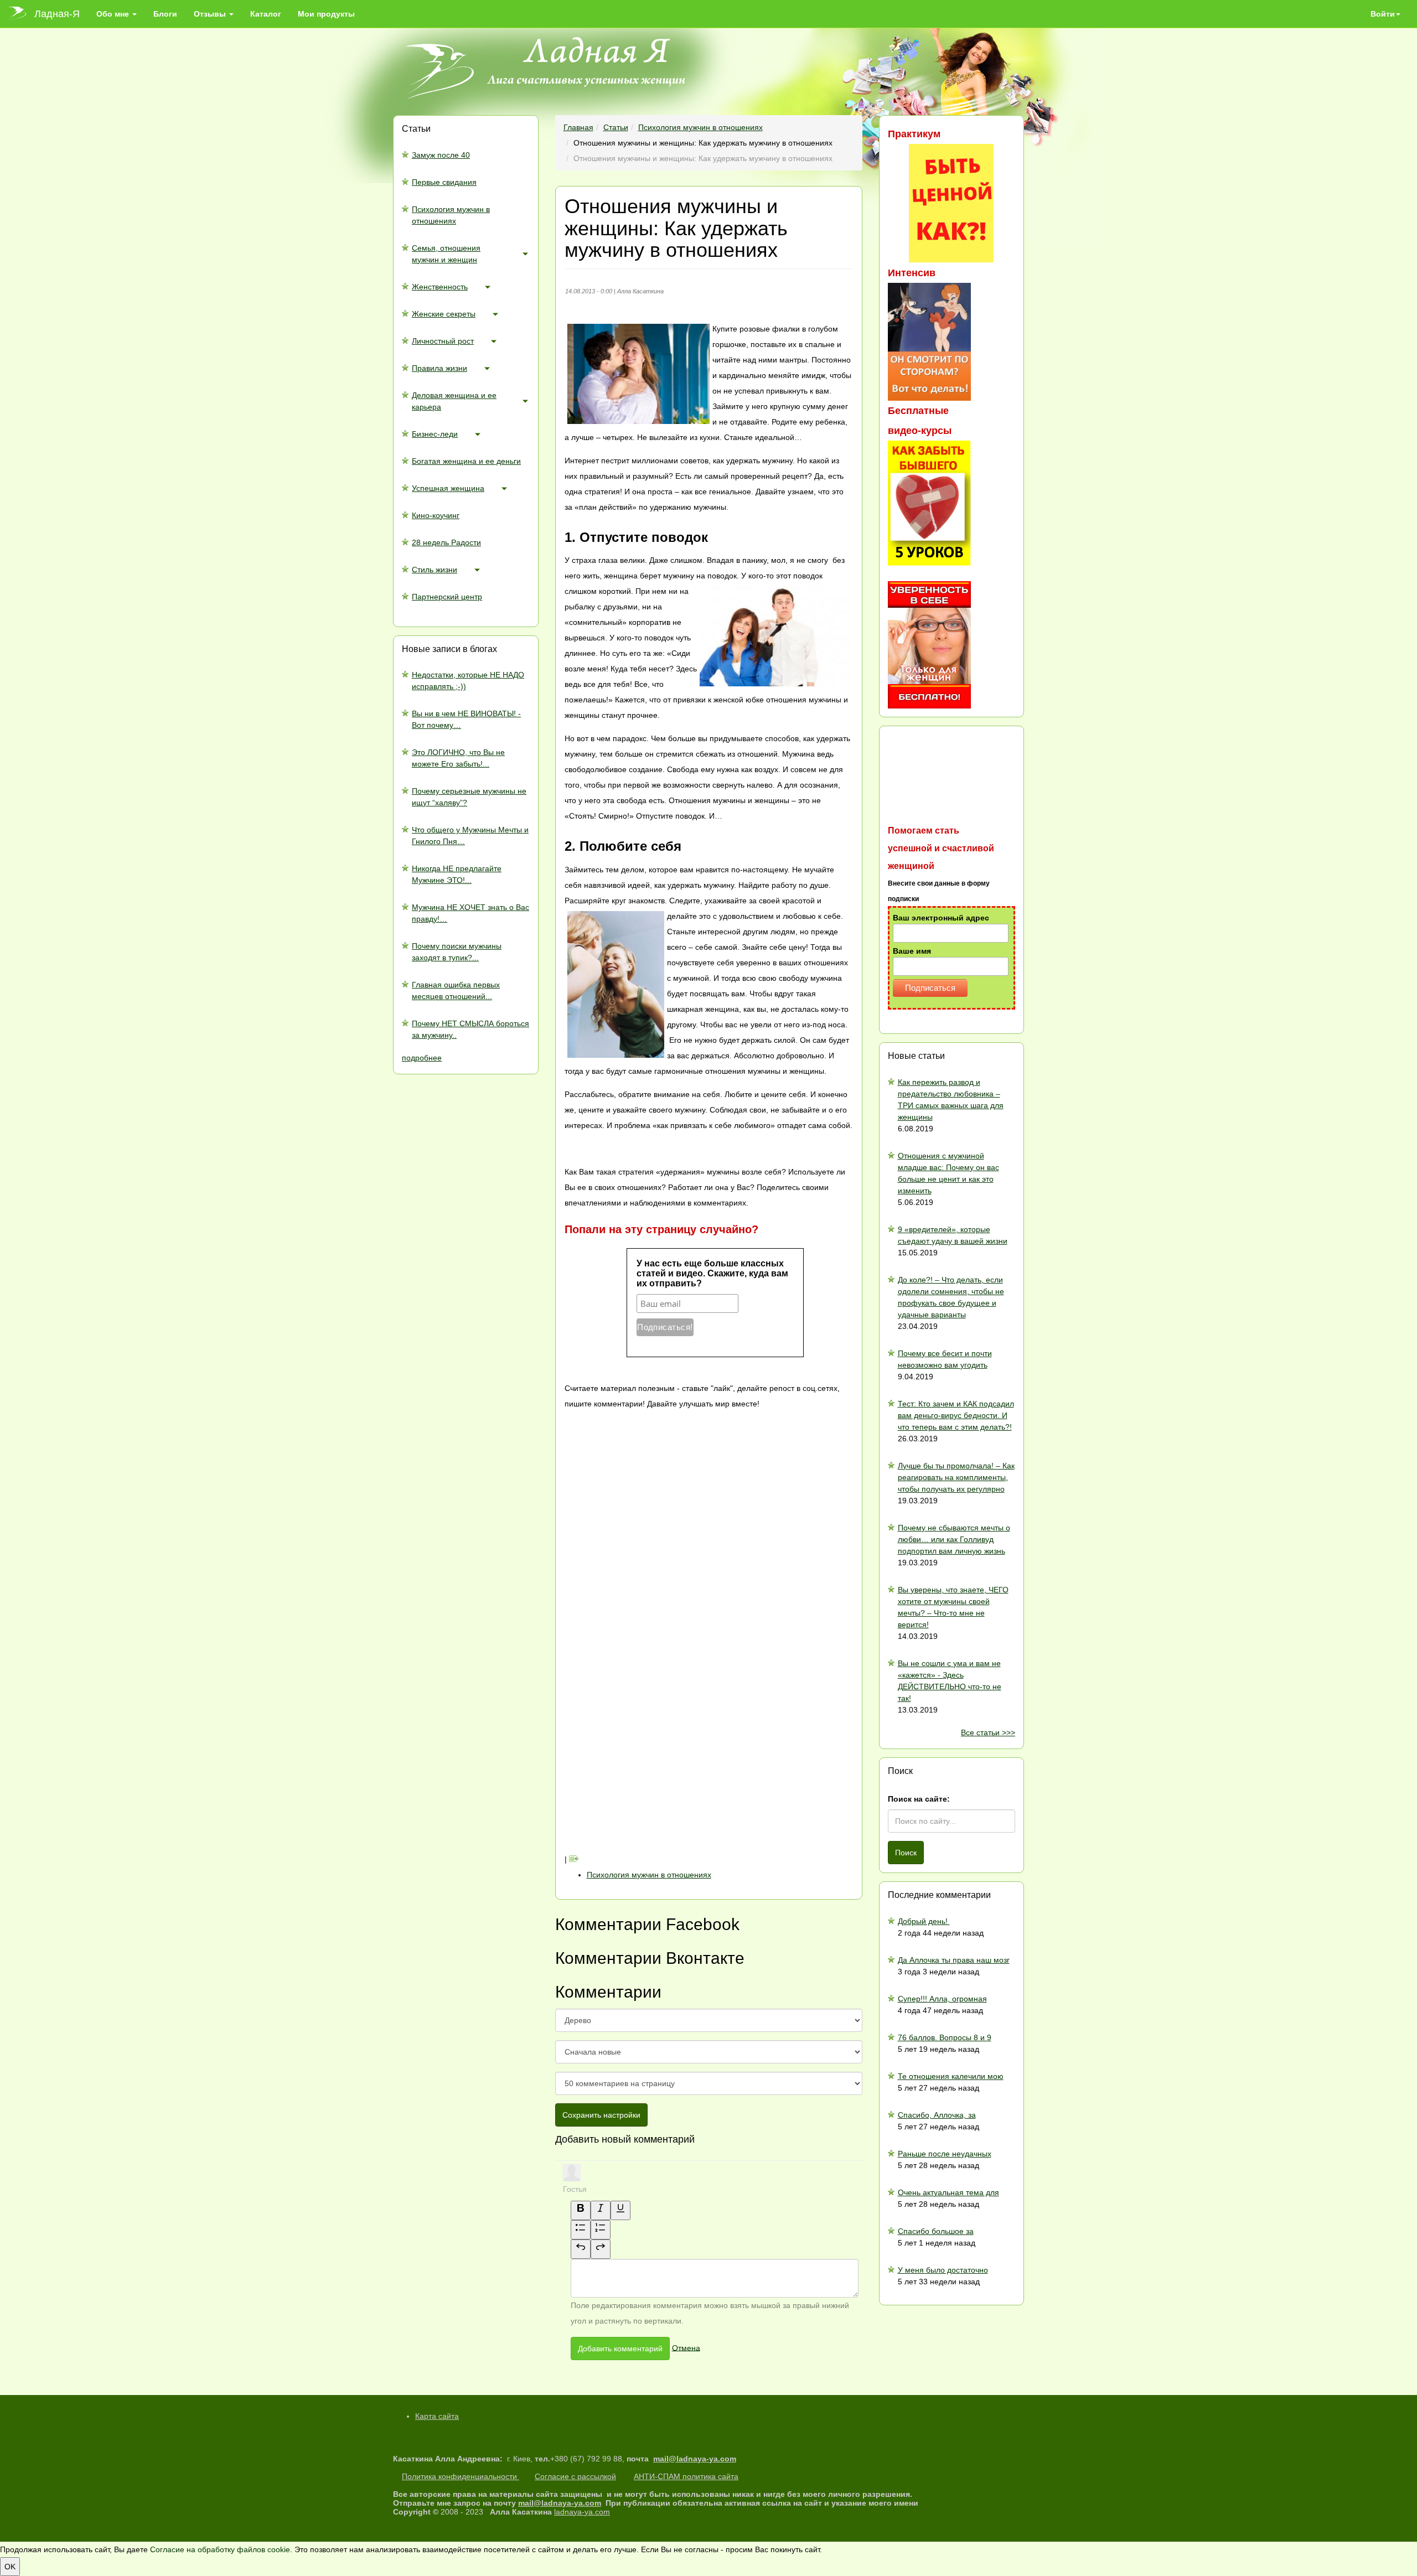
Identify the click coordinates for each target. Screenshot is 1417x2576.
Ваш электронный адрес (941, 918)
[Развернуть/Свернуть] (525, 254)
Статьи (616, 127)
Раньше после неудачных (945, 2154)
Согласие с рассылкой (575, 2476)
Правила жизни (439, 368)
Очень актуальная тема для (948, 2192)
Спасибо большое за (936, 2231)
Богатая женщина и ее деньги (466, 461)
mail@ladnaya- (681, 2459)
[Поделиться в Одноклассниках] (648, 1756)
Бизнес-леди (435, 434)
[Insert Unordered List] (581, 2230)
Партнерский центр (447, 597)
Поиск (906, 1853)
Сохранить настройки (601, 2115)
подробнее (422, 1058)
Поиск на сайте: (919, 1799)
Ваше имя (912, 951)
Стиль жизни (435, 570)
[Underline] (620, 2210)
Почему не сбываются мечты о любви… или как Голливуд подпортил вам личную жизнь (954, 1539)
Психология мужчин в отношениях (700, 127)
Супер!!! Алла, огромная (942, 1999)
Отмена (686, 2347)
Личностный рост (443, 341)
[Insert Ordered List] (601, 2230)
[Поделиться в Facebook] (648, 1580)
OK (10, 2567)
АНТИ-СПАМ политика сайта (686, 2476)
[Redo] (601, 2249)
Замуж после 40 (441, 155)
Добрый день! (924, 1921)
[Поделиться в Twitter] (648, 1844)
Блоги (165, 14)
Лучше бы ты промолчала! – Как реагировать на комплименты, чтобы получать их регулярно (956, 1477)
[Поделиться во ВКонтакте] (648, 1492)
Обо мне (114, 14)
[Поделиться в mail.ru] (648, 1668)
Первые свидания (444, 182)
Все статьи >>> (988, 1732)
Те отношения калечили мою (951, 2076)
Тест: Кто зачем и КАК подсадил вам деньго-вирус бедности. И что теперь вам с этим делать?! (956, 1415)
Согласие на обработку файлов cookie (220, 2549)
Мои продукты (326, 14)
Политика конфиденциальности (461, 2476)
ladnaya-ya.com (582, 2512)
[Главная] (21, 14)
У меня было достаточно (943, 2270)
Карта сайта (437, 2416)
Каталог (266, 14)
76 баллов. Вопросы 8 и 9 (945, 2037)
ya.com (723, 2459)
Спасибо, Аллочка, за (937, 2115)
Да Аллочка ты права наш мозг (954, 1960)
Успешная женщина (448, 488)
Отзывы (211, 14)
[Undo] (581, 2249)
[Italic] (601, 2210)
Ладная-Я (57, 14)
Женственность (440, 287)
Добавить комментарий (620, 2349)
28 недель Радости (446, 542)
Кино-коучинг (436, 515)
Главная (578, 127)
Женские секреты (444, 314)
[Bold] (581, 2210)
